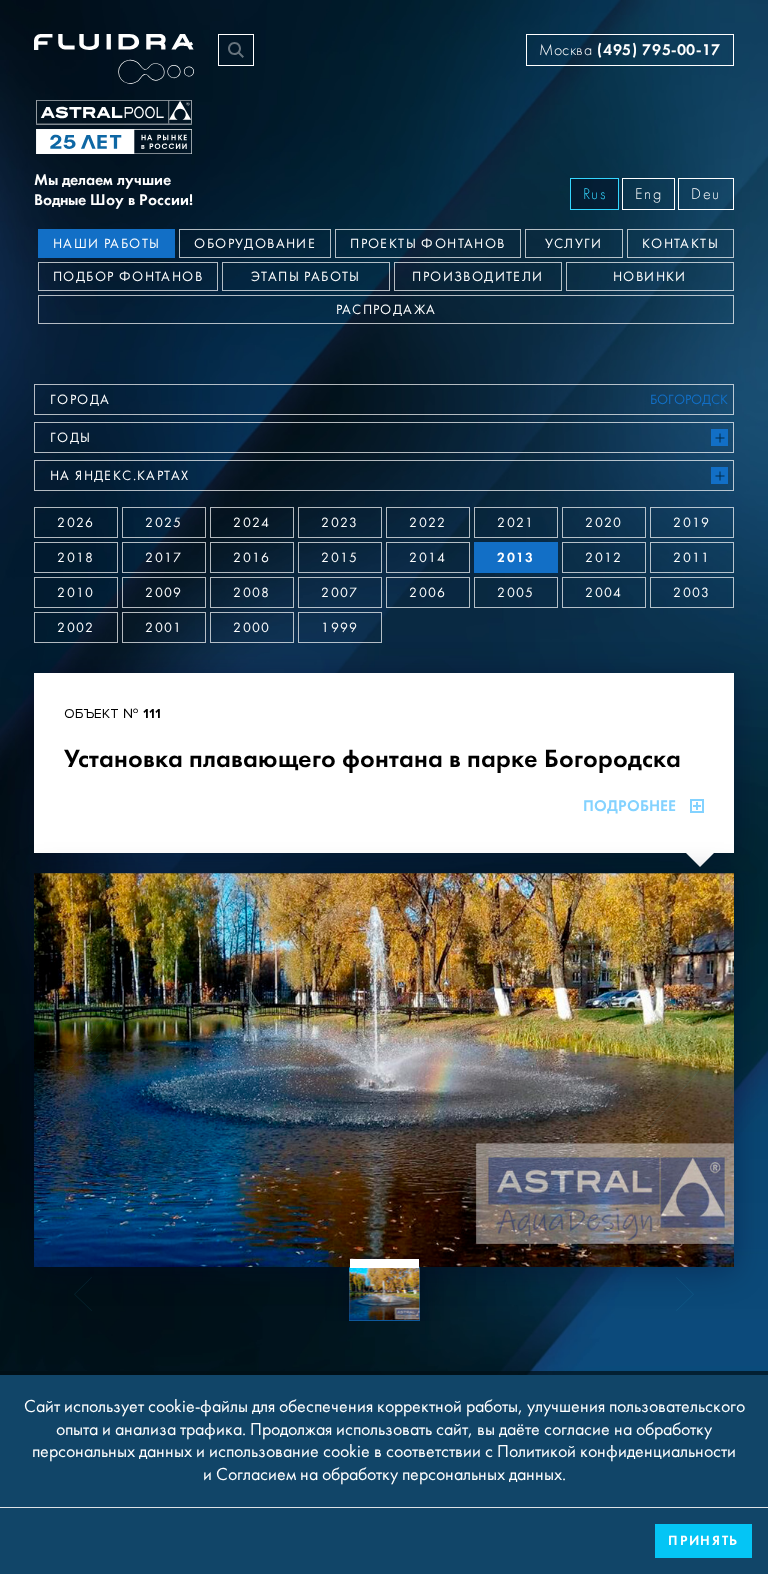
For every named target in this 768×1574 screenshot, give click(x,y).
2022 (428, 523)
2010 (76, 593)
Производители (477, 277)
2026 (76, 523)
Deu (706, 194)
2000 (252, 628)
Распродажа (386, 310)
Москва (630, 49)
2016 (252, 558)
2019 (692, 523)
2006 (428, 593)
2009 (164, 593)
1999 (340, 628)
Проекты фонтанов (427, 244)
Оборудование (255, 244)
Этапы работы (306, 277)
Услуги (574, 244)
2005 (516, 593)
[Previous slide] (95, 1070)
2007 (340, 593)
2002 (76, 628)
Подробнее (629, 806)
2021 (516, 523)
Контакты (680, 244)
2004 (604, 593)
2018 (76, 558)
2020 (604, 523)
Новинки (650, 277)
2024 (252, 523)
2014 (428, 558)
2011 (692, 558)
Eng (648, 194)
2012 (604, 558)
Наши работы (106, 244)
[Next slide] (673, 1070)
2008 (252, 593)
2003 (692, 593)
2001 (164, 628)
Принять (703, 1540)
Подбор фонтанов (128, 277)
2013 (516, 557)
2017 (164, 558)
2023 (340, 523)
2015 (340, 558)
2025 (164, 523)
